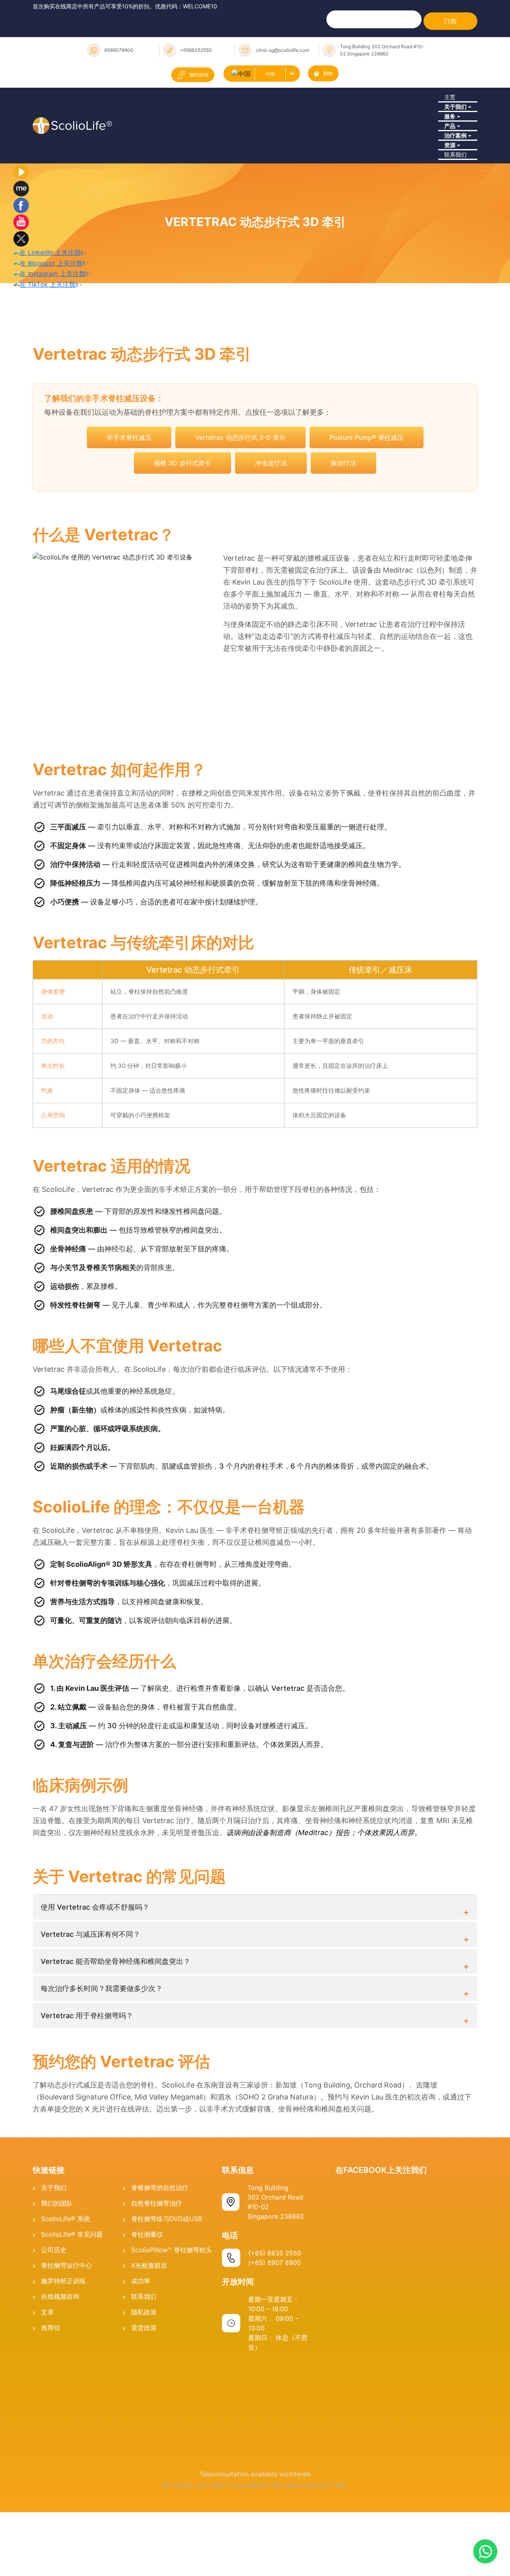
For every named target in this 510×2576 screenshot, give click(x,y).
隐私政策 (144, 2399)
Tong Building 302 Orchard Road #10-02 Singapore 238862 (382, 50)
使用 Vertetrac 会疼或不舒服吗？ (95, 1994)
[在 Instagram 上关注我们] (52, 360)
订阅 (450, 21)
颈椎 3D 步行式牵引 (182, 549)
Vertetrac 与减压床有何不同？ (90, 2021)
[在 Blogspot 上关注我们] (51, 349)
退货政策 (144, 2414)
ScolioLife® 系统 (66, 2305)
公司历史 (54, 2336)
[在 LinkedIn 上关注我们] (50, 339)
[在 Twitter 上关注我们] (21, 325)
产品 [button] (447, 169)
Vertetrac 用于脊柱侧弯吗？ (87, 2102)
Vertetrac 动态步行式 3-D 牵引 (240, 524)
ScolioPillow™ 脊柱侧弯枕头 (172, 2336)
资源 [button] (447, 213)
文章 (47, 2399)
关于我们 (54, 2274)
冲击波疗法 (271, 549)
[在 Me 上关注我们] (21, 275)
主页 (447, 104)
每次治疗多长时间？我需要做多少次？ (102, 2075)
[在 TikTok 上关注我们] (47, 370)
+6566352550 (196, 50)
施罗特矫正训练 (63, 2367)
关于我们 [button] (454, 126)
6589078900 (119, 50)
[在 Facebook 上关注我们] (21, 291)
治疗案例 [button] (454, 191)
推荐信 (51, 2414)
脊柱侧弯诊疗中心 (67, 2352)
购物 (328, 73)
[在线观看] (21, 258)
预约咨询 (199, 75)
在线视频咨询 (60, 2383)
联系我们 (454, 235)
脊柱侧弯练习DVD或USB (167, 2305)
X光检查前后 (149, 2352)
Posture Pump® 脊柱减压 (367, 524)
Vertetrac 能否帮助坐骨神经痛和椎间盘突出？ (116, 2048)
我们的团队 (57, 2290)
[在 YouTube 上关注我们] (21, 308)
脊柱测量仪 (147, 2321)
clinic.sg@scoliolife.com (282, 50)
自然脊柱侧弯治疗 (157, 2290)
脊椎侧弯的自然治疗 (160, 2274)
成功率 (141, 2367)
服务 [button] (447, 148)
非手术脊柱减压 (129, 524)
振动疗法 (343, 549)
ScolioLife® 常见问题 (72, 2321)
